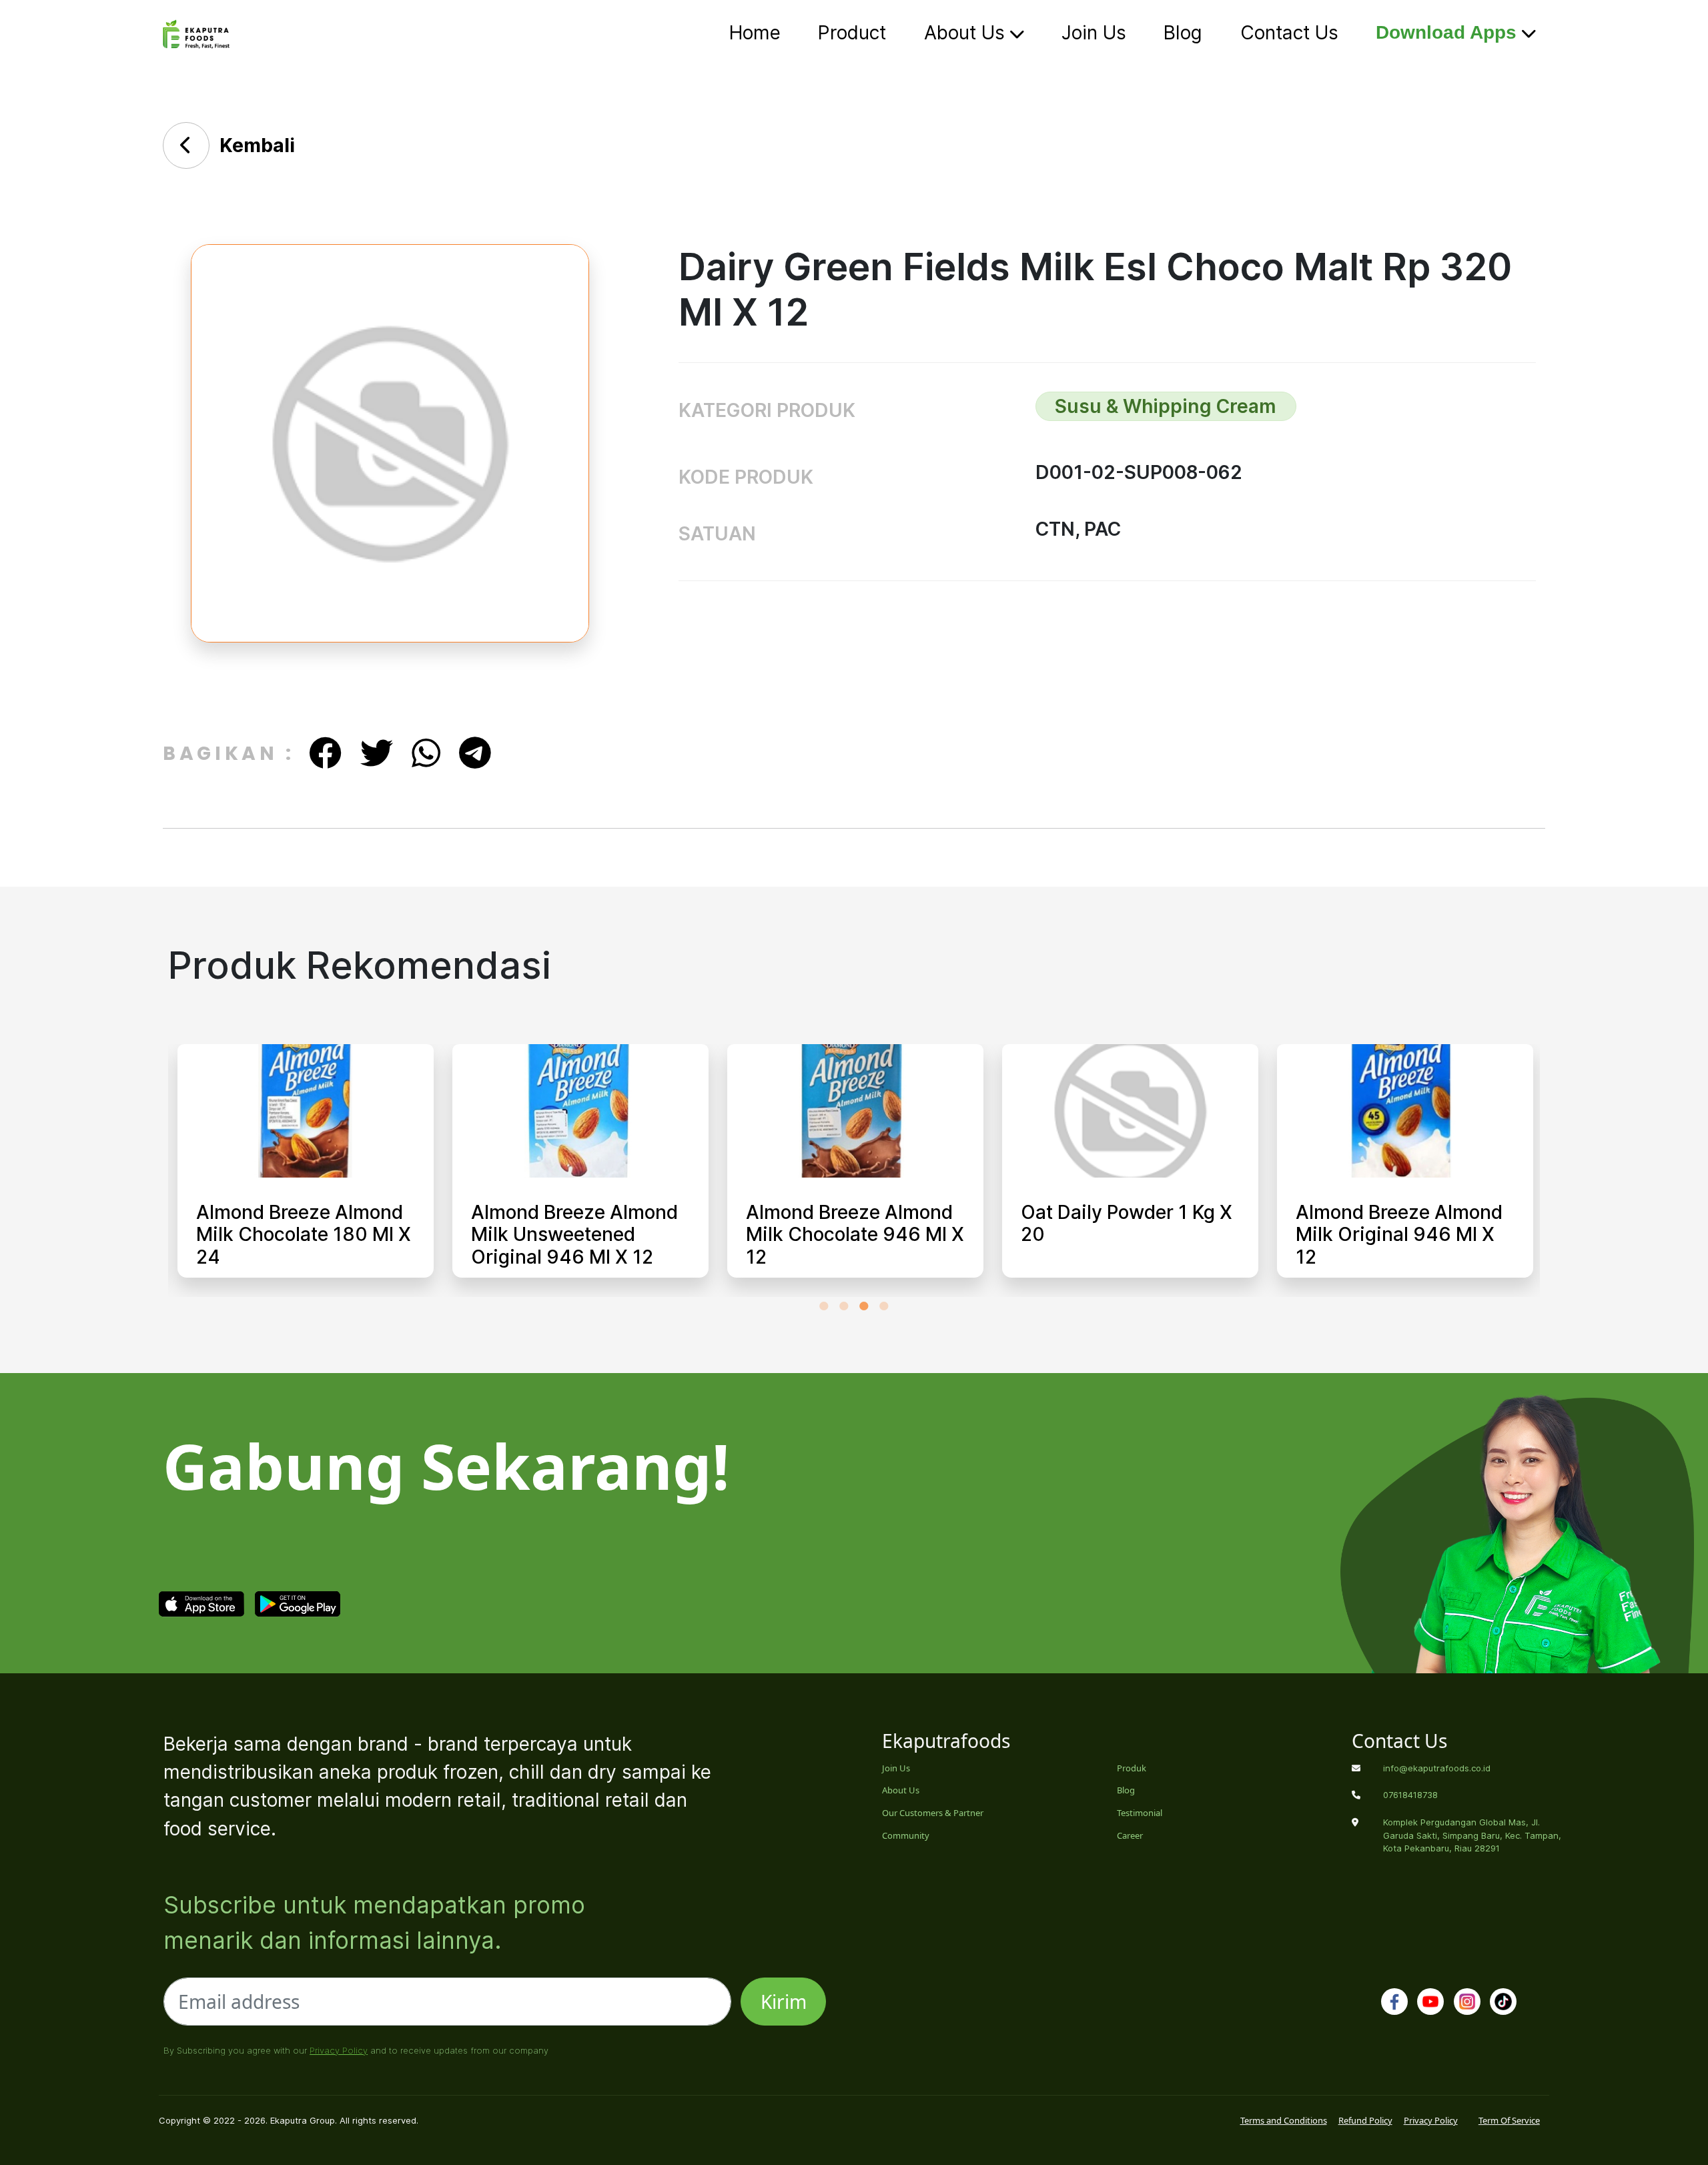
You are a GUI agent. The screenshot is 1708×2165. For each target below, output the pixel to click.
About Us (967, 33)
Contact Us (1289, 33)
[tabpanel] (306, 1170)
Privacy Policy (339, 2050)
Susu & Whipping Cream (1166, 406)
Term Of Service (1509, 2120)
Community (906, 1835)
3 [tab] (864, 1306)
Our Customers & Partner (933, 1813)
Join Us (1094, 33)
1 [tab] (824, 1306)
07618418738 (1410, 1795)
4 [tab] (884, 1306)
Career (1130, 1835)
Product (852, 33)
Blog (1183, 33)
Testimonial (1140, 1813)
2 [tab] (844, 1306)
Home (755, 33)
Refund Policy (1365, 2120)
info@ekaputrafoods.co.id (1437, 1768)
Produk (1132, 1768)
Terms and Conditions (1284, 2120)
